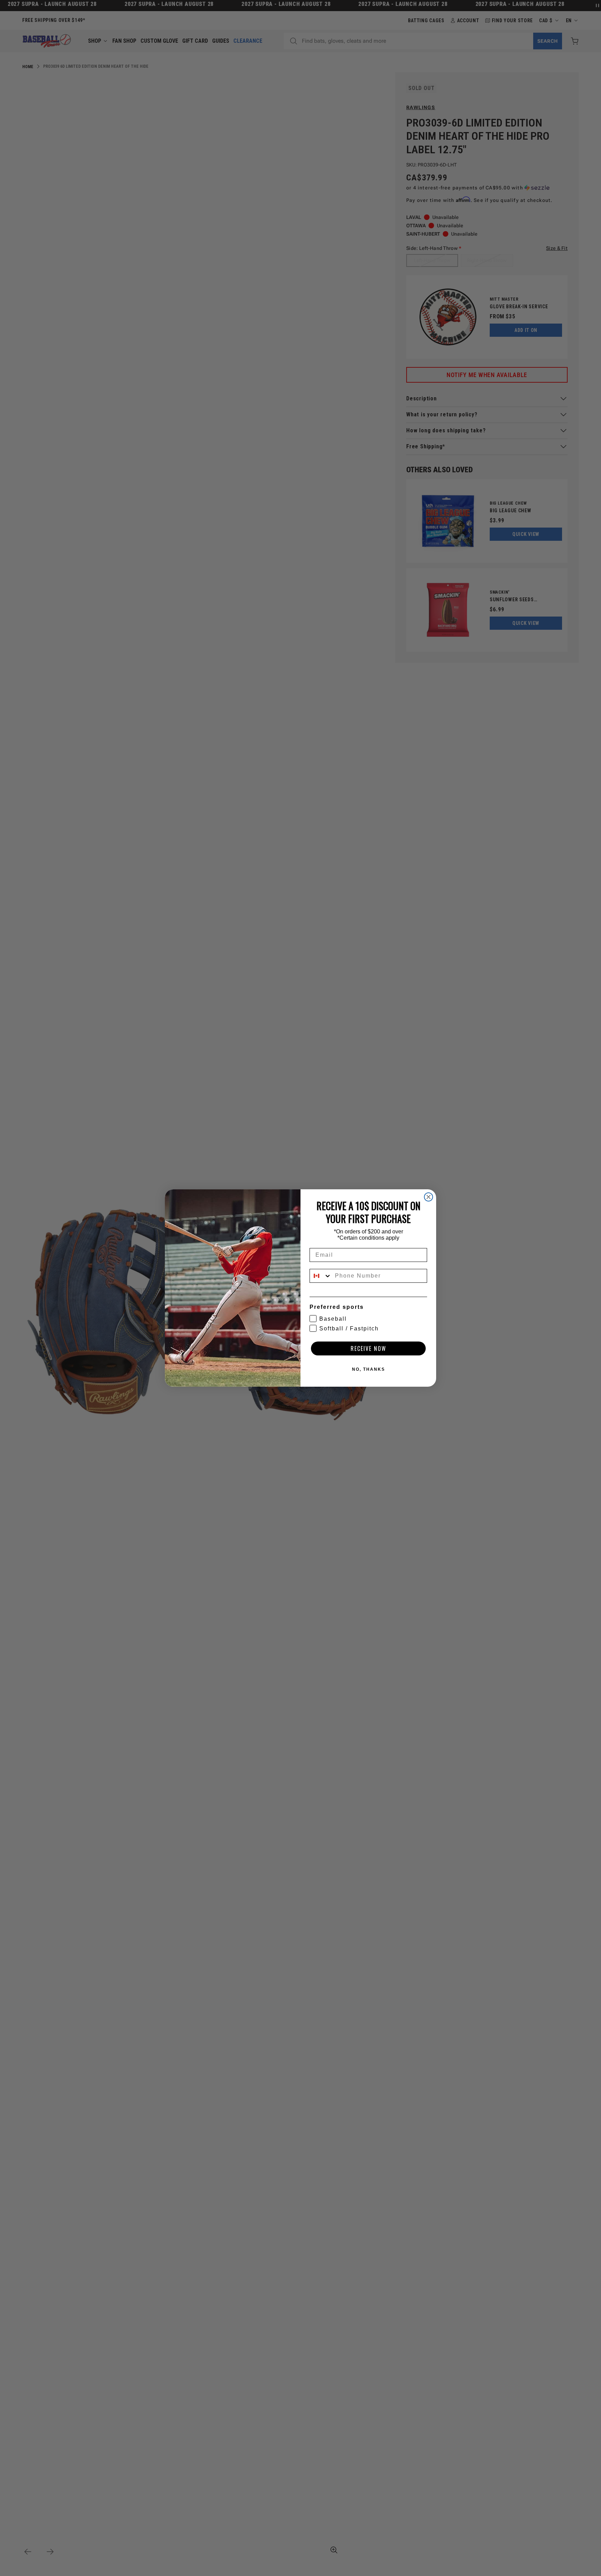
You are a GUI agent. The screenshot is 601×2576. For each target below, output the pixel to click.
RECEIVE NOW (368, 1348)
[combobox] (321, 1276)
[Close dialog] (428, 1197)
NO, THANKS (368, 1369)
